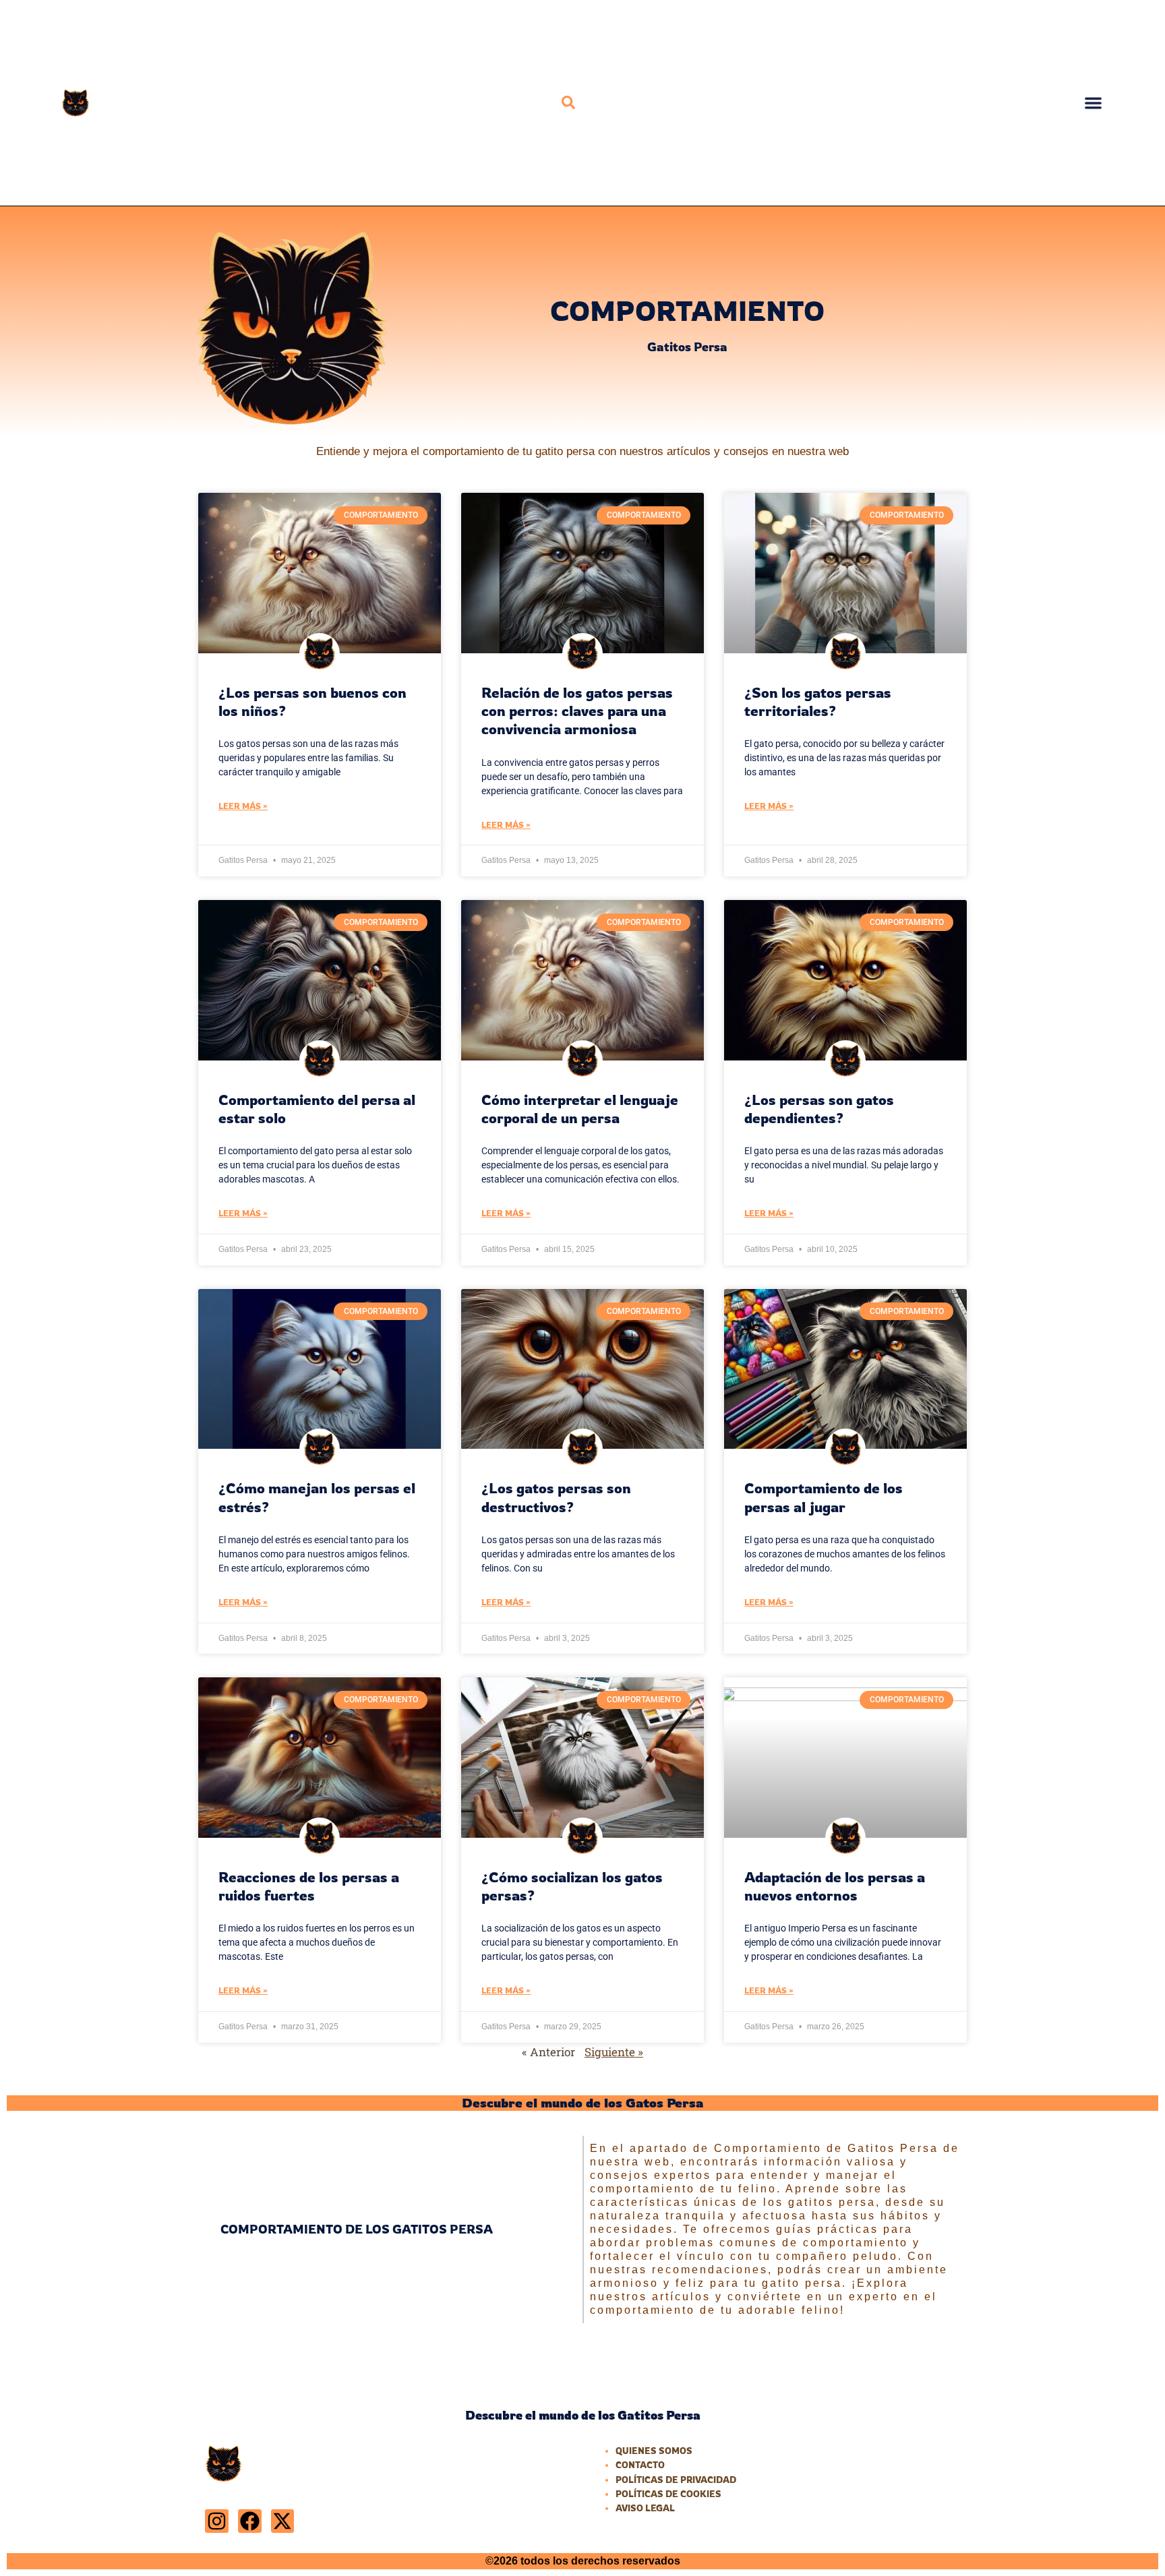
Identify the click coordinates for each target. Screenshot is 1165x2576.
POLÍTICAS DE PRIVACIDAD (676, 2480)
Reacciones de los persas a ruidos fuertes (309, 1886)
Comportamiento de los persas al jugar (824, 1497)
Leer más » (243, 806)
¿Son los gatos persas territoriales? (818, 701)
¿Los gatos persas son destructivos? (556, 1497)
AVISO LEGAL (645, 2508)
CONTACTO (640, 2465)
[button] (568, 102)
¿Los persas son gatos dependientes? (819, 1109)
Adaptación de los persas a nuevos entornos (835, 1886)
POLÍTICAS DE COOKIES (668, 2494)
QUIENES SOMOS (654, 2451)
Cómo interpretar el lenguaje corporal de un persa (580, 1109)
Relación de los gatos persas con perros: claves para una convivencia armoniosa (577, 711)
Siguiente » (614, 2052)
